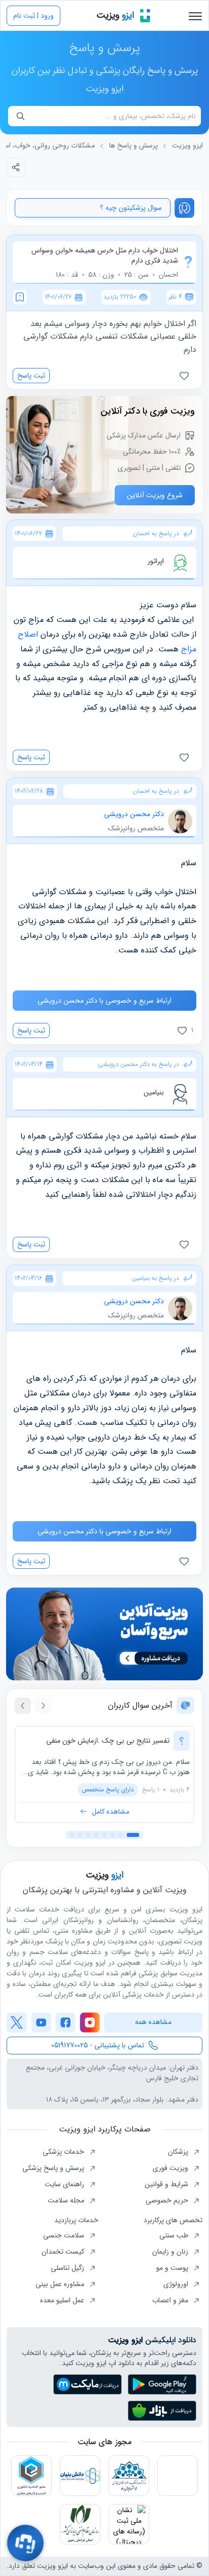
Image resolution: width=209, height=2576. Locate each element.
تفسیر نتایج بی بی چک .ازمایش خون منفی (108, 1741)
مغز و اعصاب (171, 2300)
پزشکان (179, 2152)
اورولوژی (177, 2284)
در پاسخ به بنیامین (156, 1278)
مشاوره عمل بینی (61, 2284)
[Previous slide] (43, 1706)
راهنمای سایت (65, 2184)
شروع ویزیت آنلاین (155, 495)
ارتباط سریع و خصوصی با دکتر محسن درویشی (104, 1001)
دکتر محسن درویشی (134, 814)
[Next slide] (23, 1706)
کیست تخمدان (64, 2252)
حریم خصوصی (168, 2200)
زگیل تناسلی (68, 2268)
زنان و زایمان (171, 2252)
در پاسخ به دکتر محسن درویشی (138, 1064)
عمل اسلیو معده (63, 2300)
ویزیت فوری (171, 2168)
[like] (186, 376)
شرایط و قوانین (167, 2184)
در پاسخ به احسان (156, 534)
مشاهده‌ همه (153, 2022)
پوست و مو (173, 2268)
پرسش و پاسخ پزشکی (54, 2168)
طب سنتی (175, 2235)
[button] (133, 1835)
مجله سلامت (67, 2200)
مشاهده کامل (111, 1812)
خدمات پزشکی (64, 2152)
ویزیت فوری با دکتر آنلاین (148, 411)
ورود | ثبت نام (33, 16)
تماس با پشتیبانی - (98, 2045)
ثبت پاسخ (31, 376)
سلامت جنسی (65, 2235)
